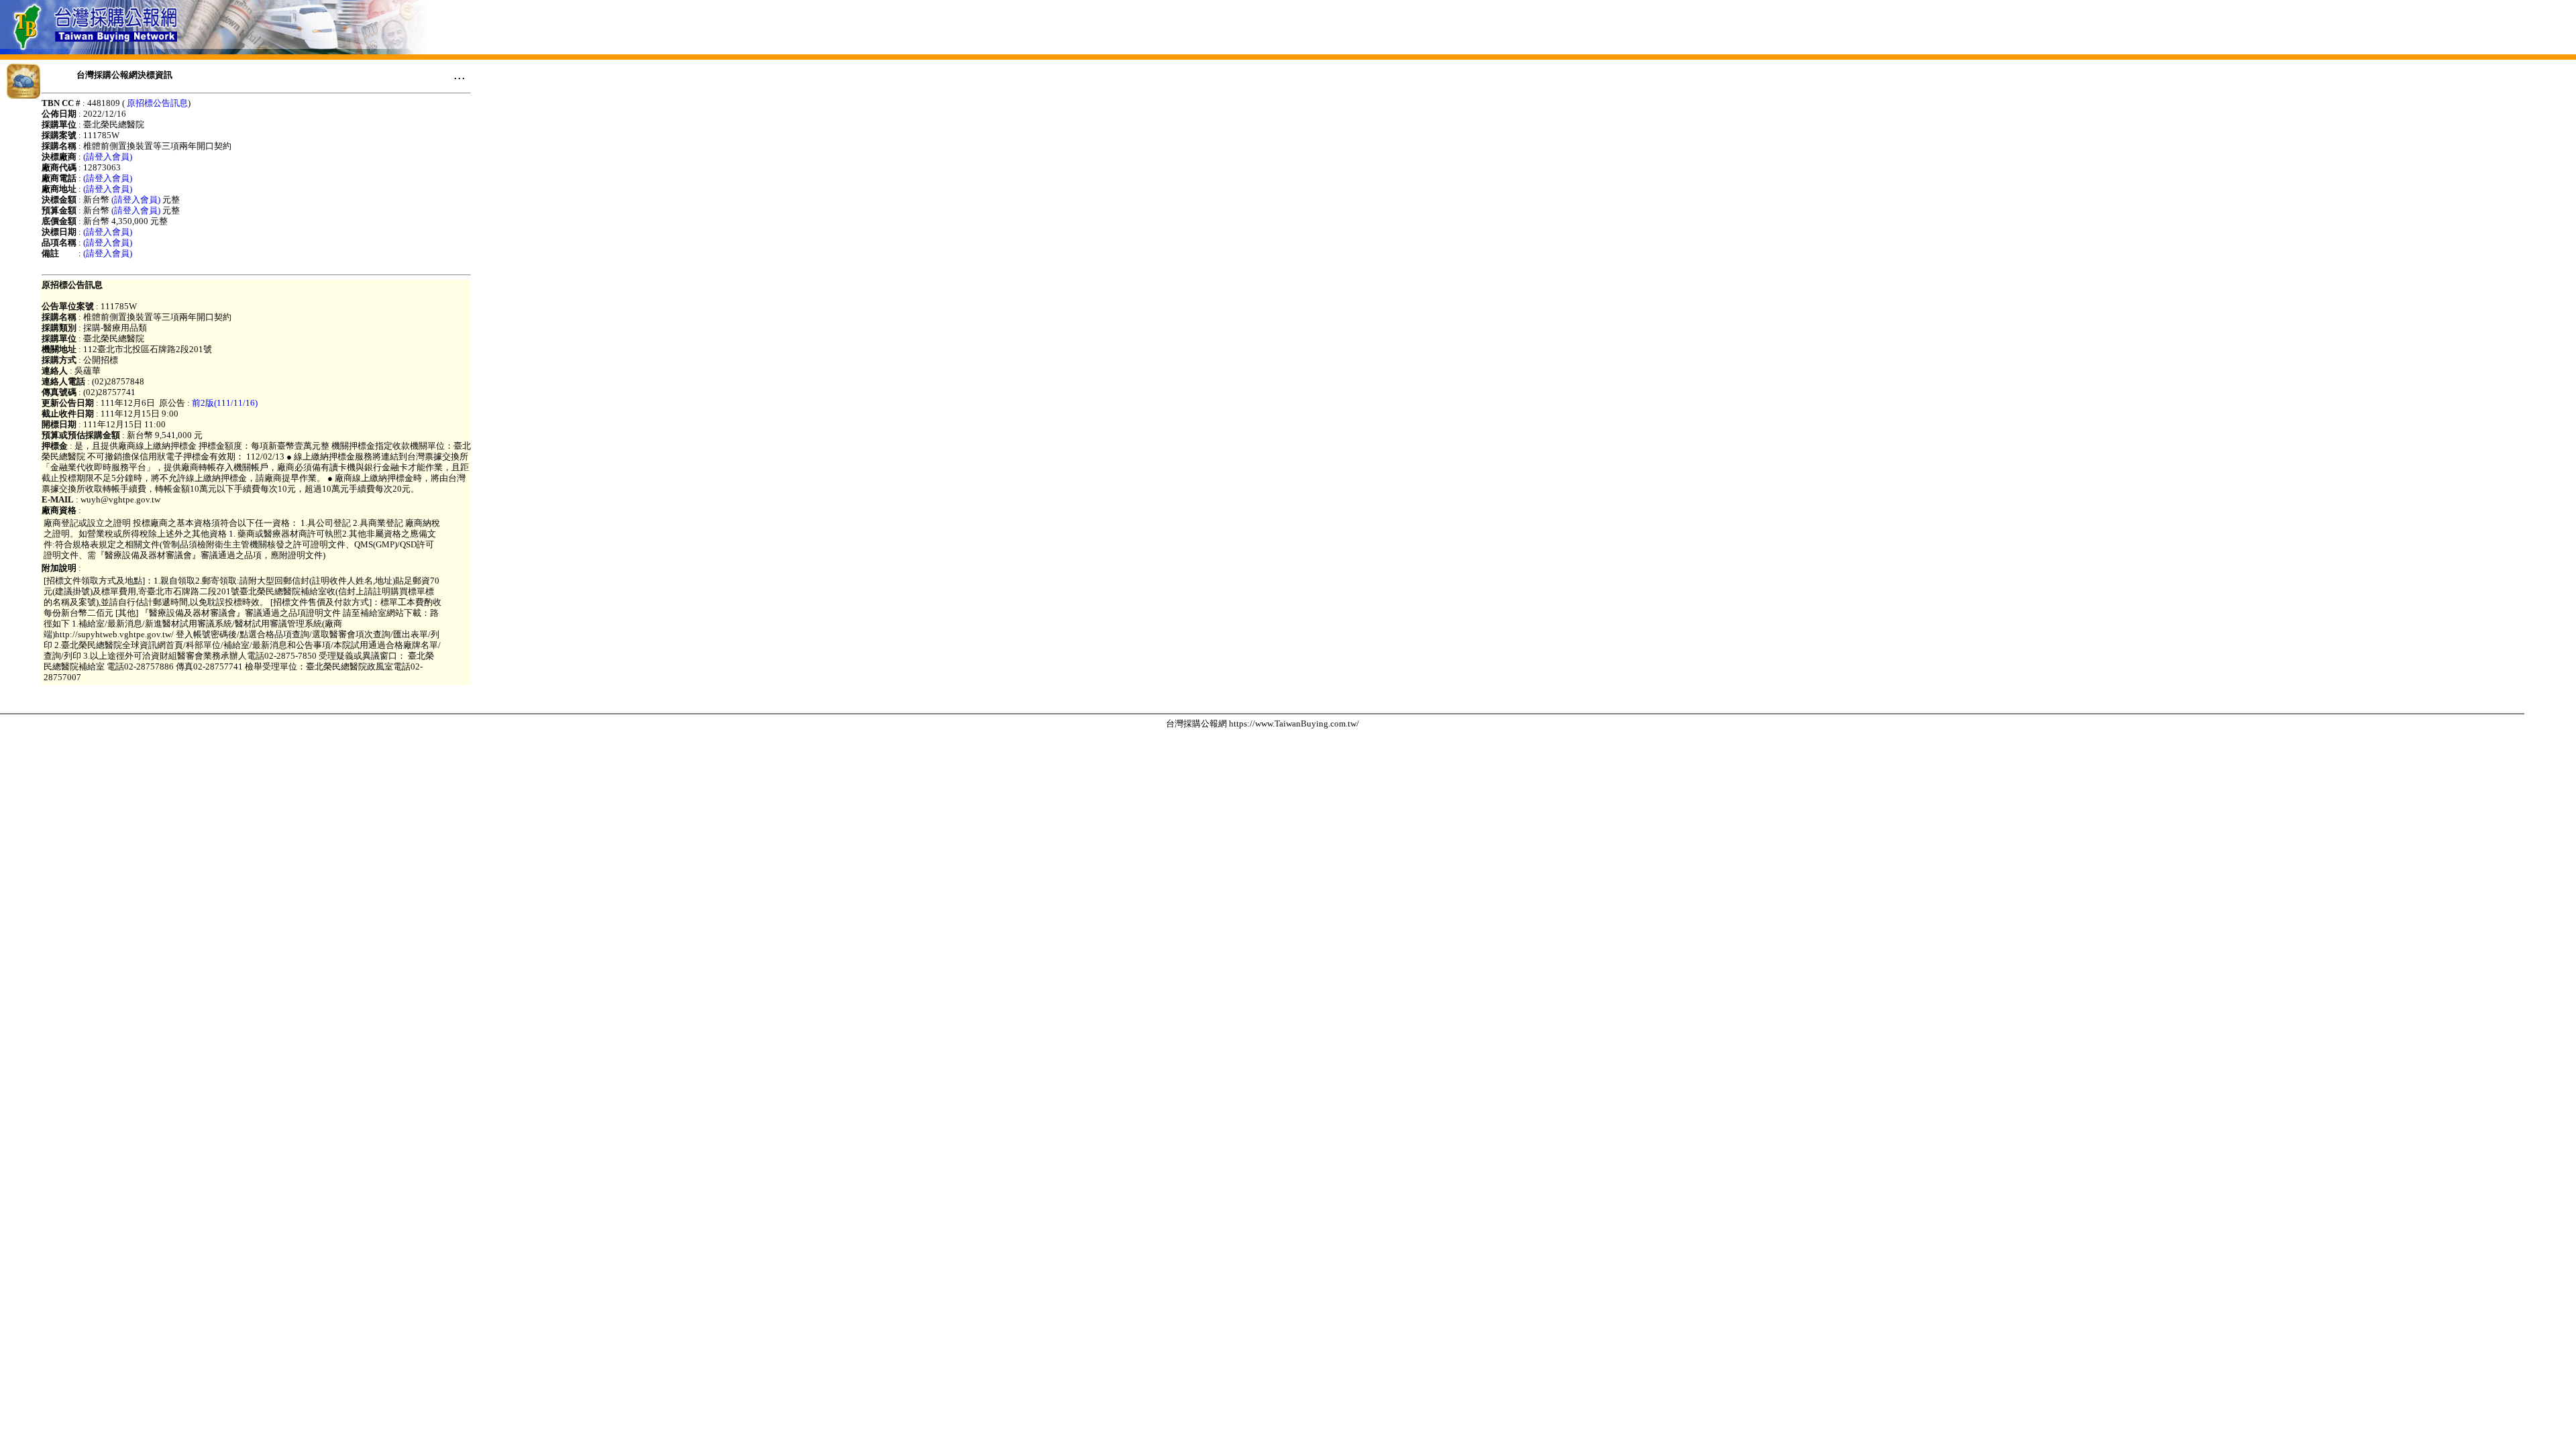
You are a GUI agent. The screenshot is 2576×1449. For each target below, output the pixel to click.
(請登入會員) (108, 157)
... (460, 74)
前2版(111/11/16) (225, 403)
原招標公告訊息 (157, 103)
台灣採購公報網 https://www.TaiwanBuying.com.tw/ (1263, 723)
